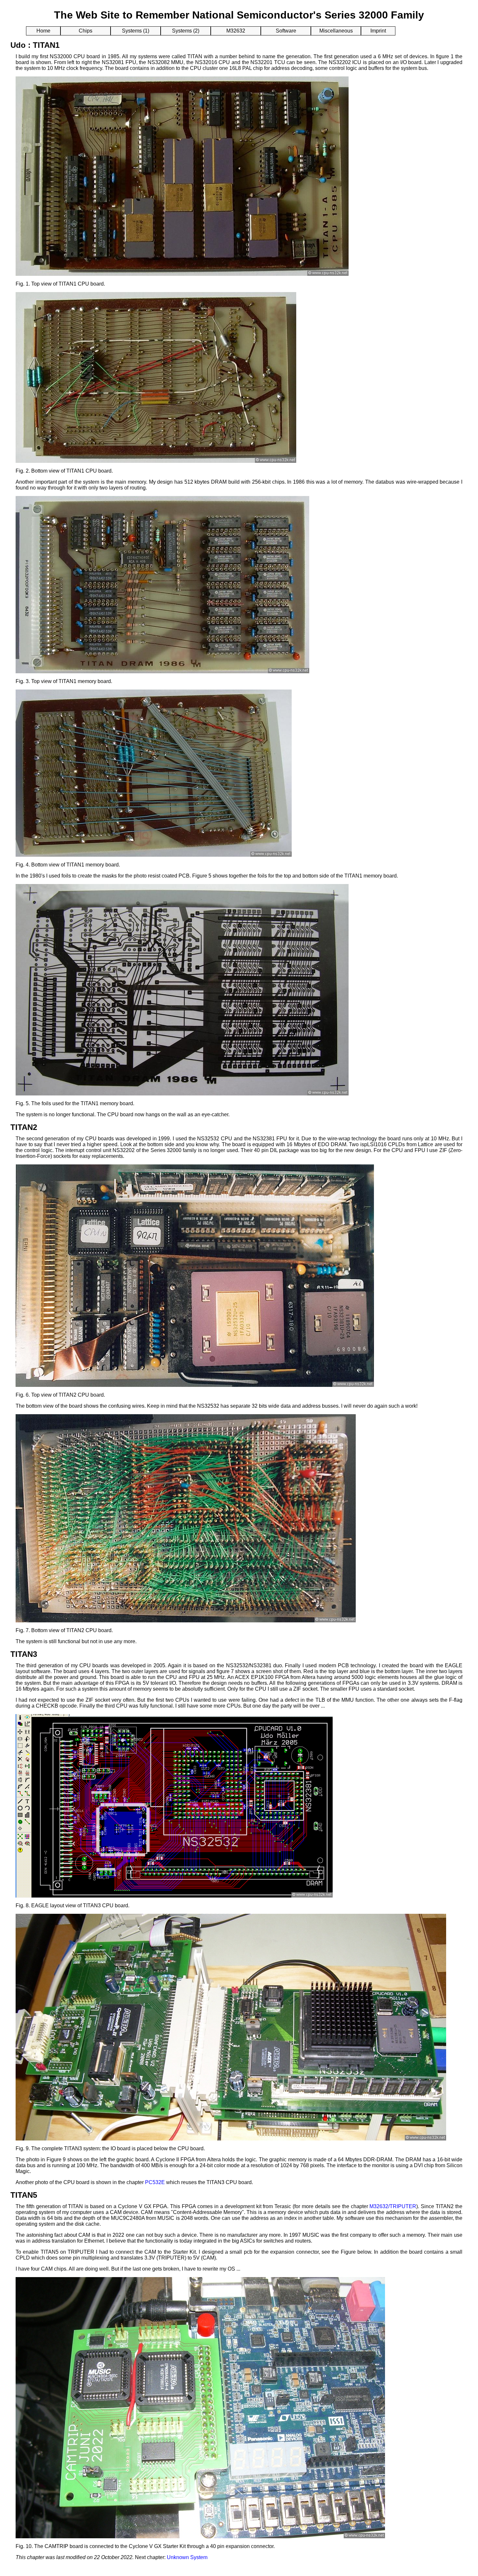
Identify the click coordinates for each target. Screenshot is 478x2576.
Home (43, 31)
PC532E (155, 2182)
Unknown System (187, 2557)
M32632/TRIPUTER (393, 2206)
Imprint (378, 31)
